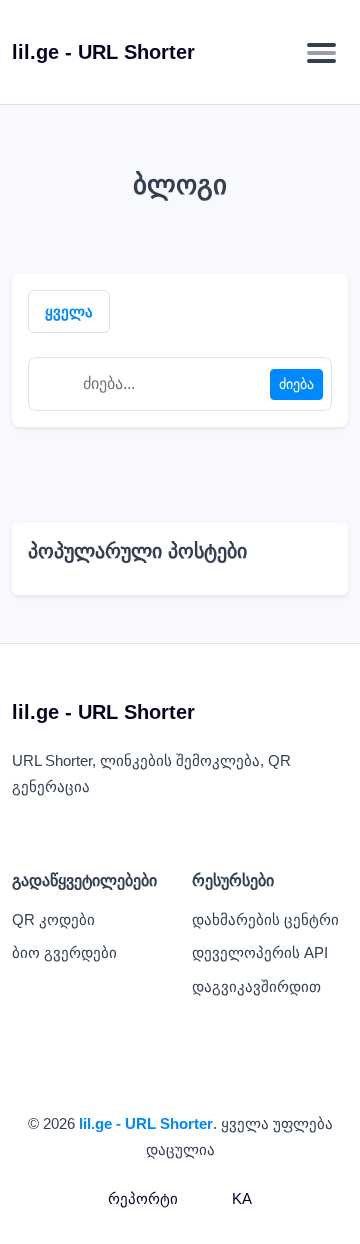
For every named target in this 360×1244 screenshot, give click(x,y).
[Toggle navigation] (321, 52)
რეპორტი (143, 1198)
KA (240, 1198)
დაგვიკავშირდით (256, 986)
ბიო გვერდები (64, 952)
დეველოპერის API (260, 952)
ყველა (69, 311)
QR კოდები (53, 919)
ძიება (296, 384)
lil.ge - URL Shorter (146, 1123)
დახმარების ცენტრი (265, 919)
